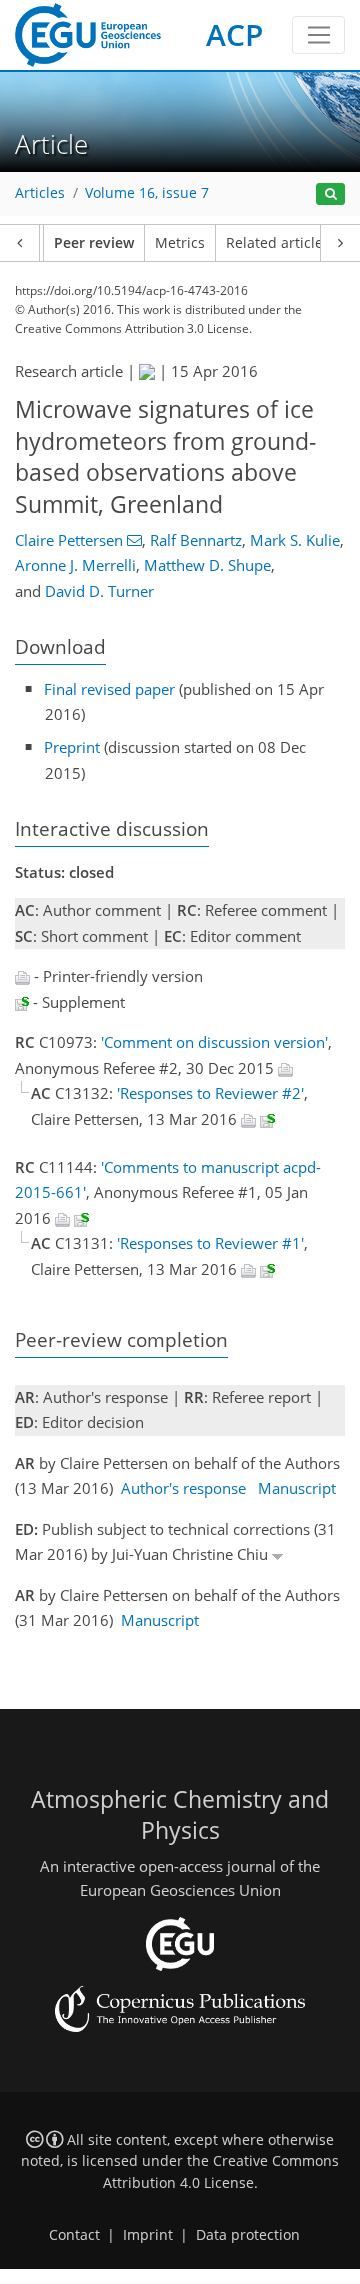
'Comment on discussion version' (214, 1042)
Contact (74, 2235)
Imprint (148, 2235)
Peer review (94, 243)
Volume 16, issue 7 (147, 193)
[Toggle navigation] (318, 35)
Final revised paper (109, 689)
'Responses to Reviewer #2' (210, 1093)
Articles (40, 193)
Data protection (248, 2235)
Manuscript (297, 1488)
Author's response (183, 1488)
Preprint (72, 747)
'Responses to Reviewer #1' (210, 1243)
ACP (234, 34)
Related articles (278, 243)
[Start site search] (330, 194)
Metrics (180, 243)
